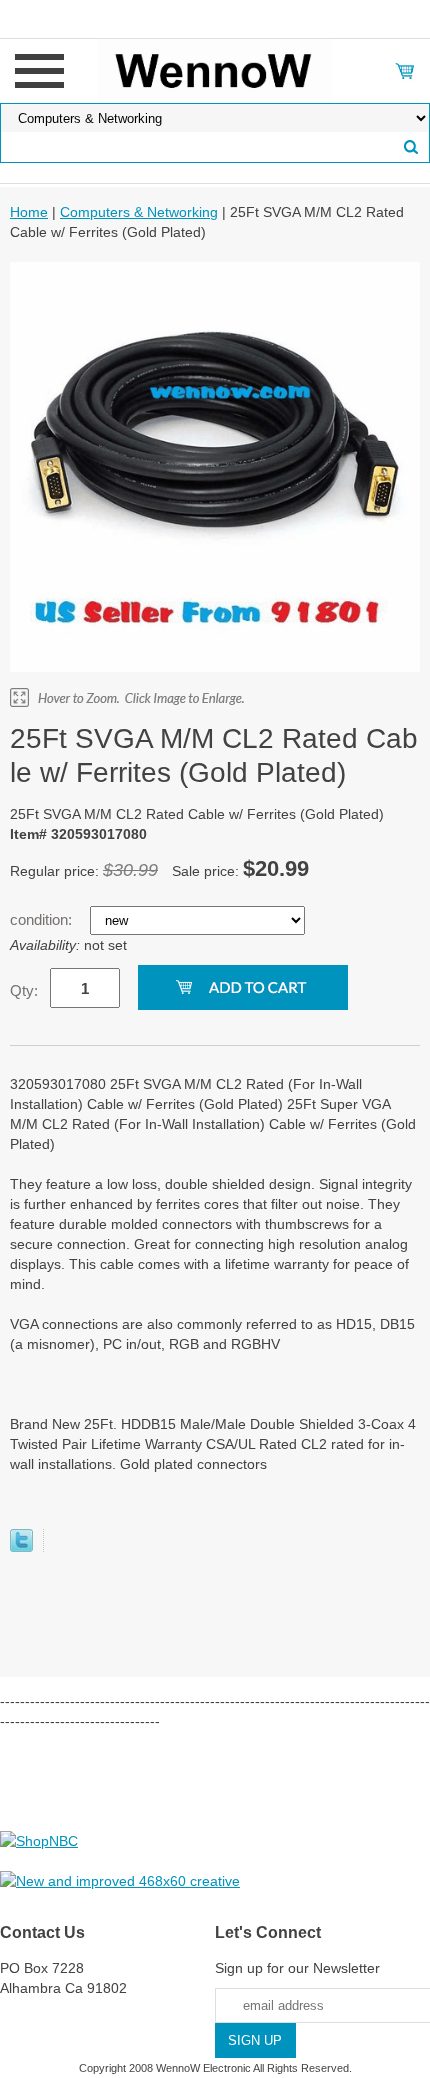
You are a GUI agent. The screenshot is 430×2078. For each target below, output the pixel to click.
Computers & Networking (139, 212)
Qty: (24, 990)
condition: (43, 919)
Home (29, 212)
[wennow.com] (215, 70)
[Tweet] (21, 1547)
